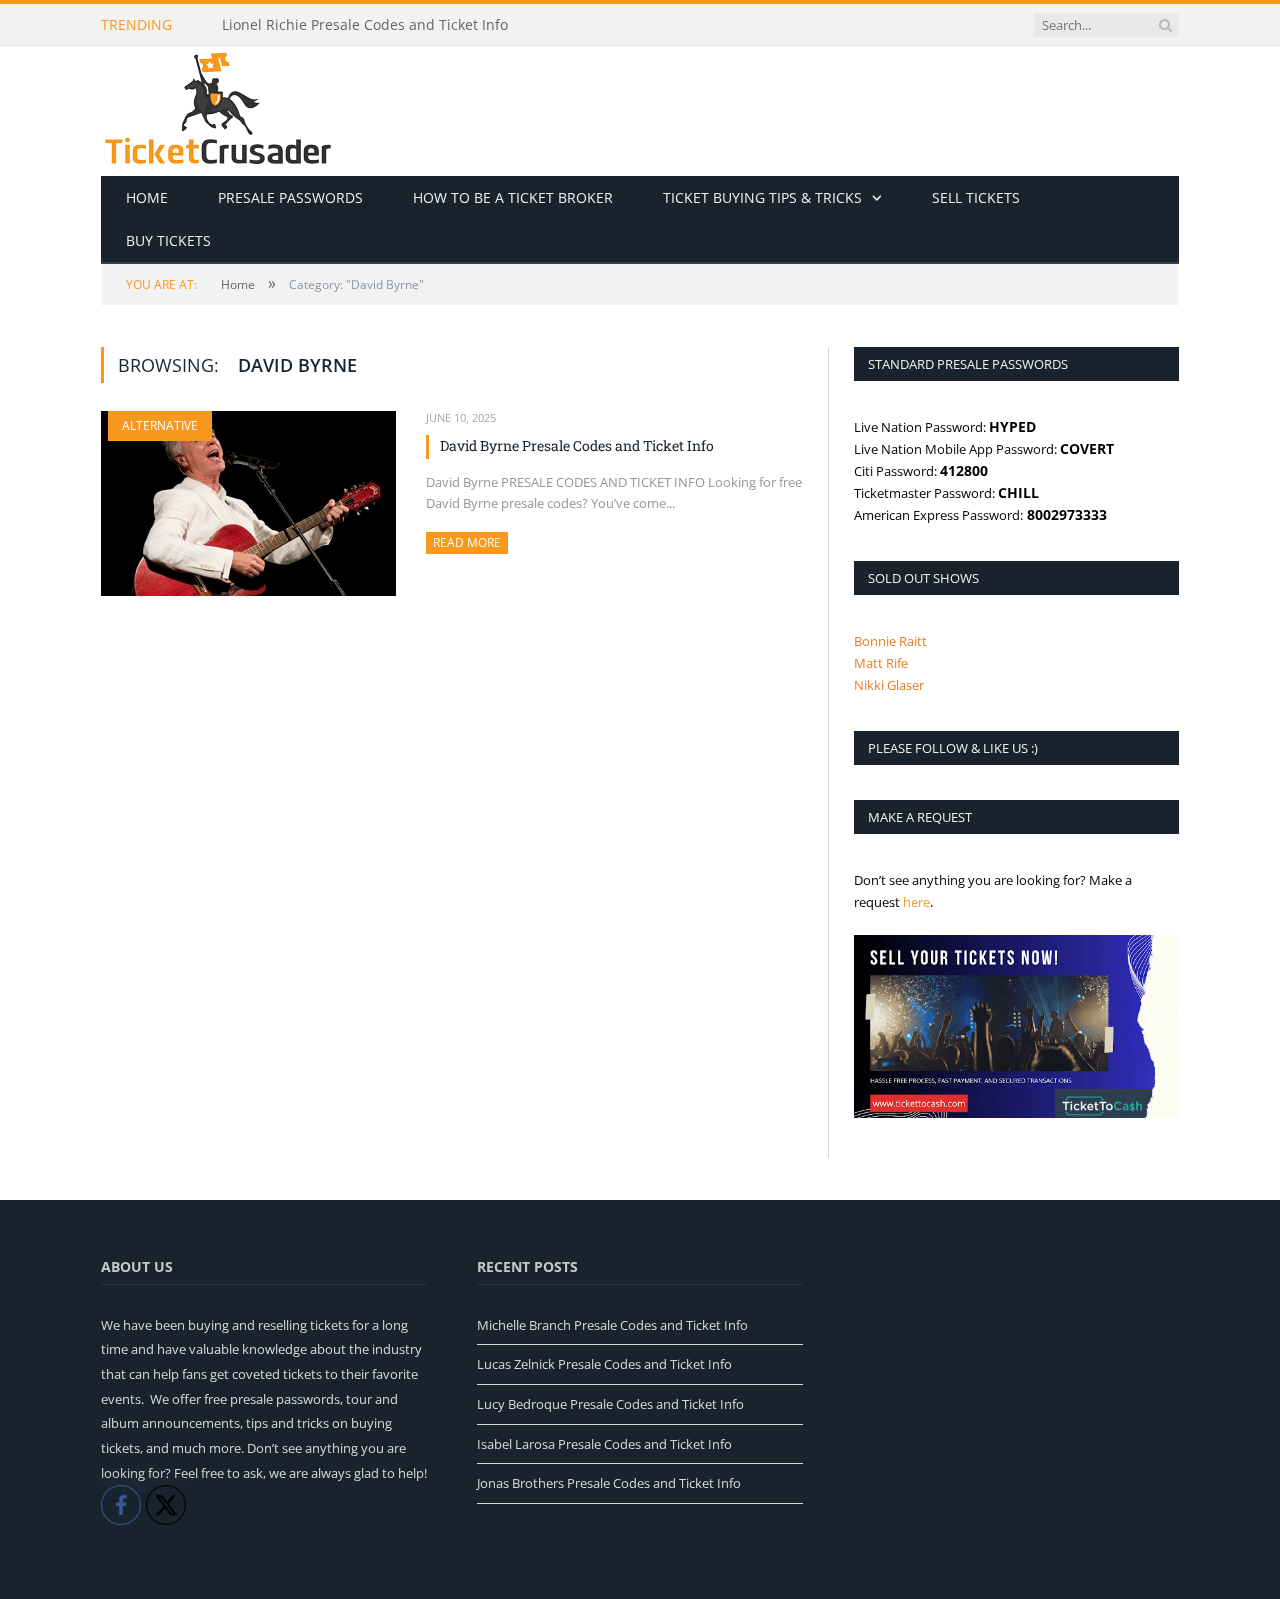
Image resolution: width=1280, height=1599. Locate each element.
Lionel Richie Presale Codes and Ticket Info (365, 25)
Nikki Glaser (889, 685)
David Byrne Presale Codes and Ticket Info (577, 445)
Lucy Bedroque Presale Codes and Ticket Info (610, 1404)
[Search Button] (1165, 25)
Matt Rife (881, 663)
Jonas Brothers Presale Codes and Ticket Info (609, 1483)
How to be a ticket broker (513, 197)
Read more (470, 542)
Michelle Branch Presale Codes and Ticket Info (612, 1325)
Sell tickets (976, 197)
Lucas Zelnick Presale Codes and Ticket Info (604, 1364)
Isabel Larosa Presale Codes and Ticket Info (604, 1444)
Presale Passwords (290, 197)
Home (147, 197)
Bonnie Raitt (890, 641)
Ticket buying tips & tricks (762, 197)
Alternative (160, 425)
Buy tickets (168, 240)
